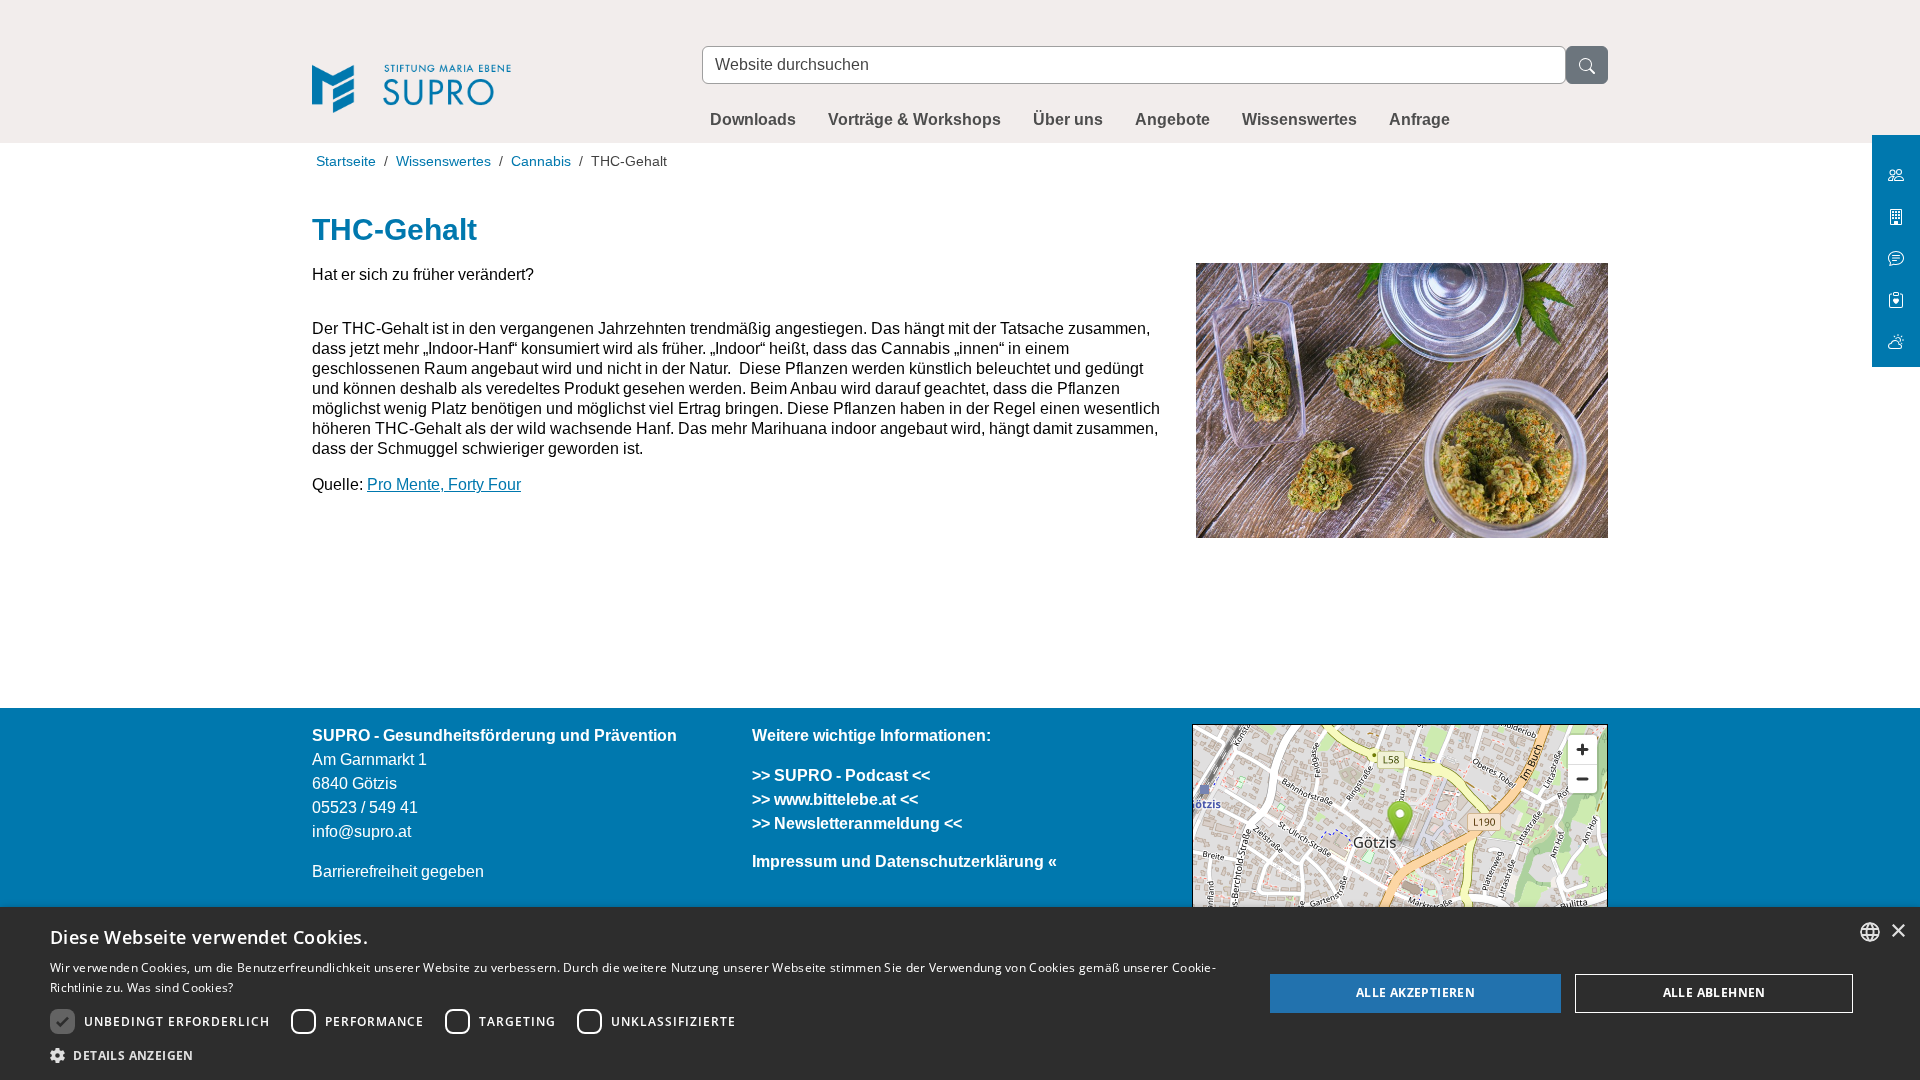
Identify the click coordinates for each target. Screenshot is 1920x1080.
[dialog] (960, 993)
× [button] (1897, 931)
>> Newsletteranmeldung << (857, 823)
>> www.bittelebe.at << (835, 799)
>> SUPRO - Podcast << (841, 775)
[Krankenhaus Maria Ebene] (1896, 209)
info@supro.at (361, 831)
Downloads (753, 119)
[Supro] (487, 61)
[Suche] (1587, 65)
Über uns (1068, 119)
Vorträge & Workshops (914, 119)
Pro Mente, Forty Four (444, 484)
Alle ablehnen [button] (1714, 992)
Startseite (346, 161)
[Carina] (1896, 333)
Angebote (1172, 119)
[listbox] (1870, 932)
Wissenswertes (1299, 119)
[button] (638, 1055)
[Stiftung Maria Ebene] (1896, 167)
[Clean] (1896, 250)
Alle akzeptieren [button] (1415, 992)
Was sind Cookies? (180, 987)
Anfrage (1419, 119)
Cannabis (541, 161)
